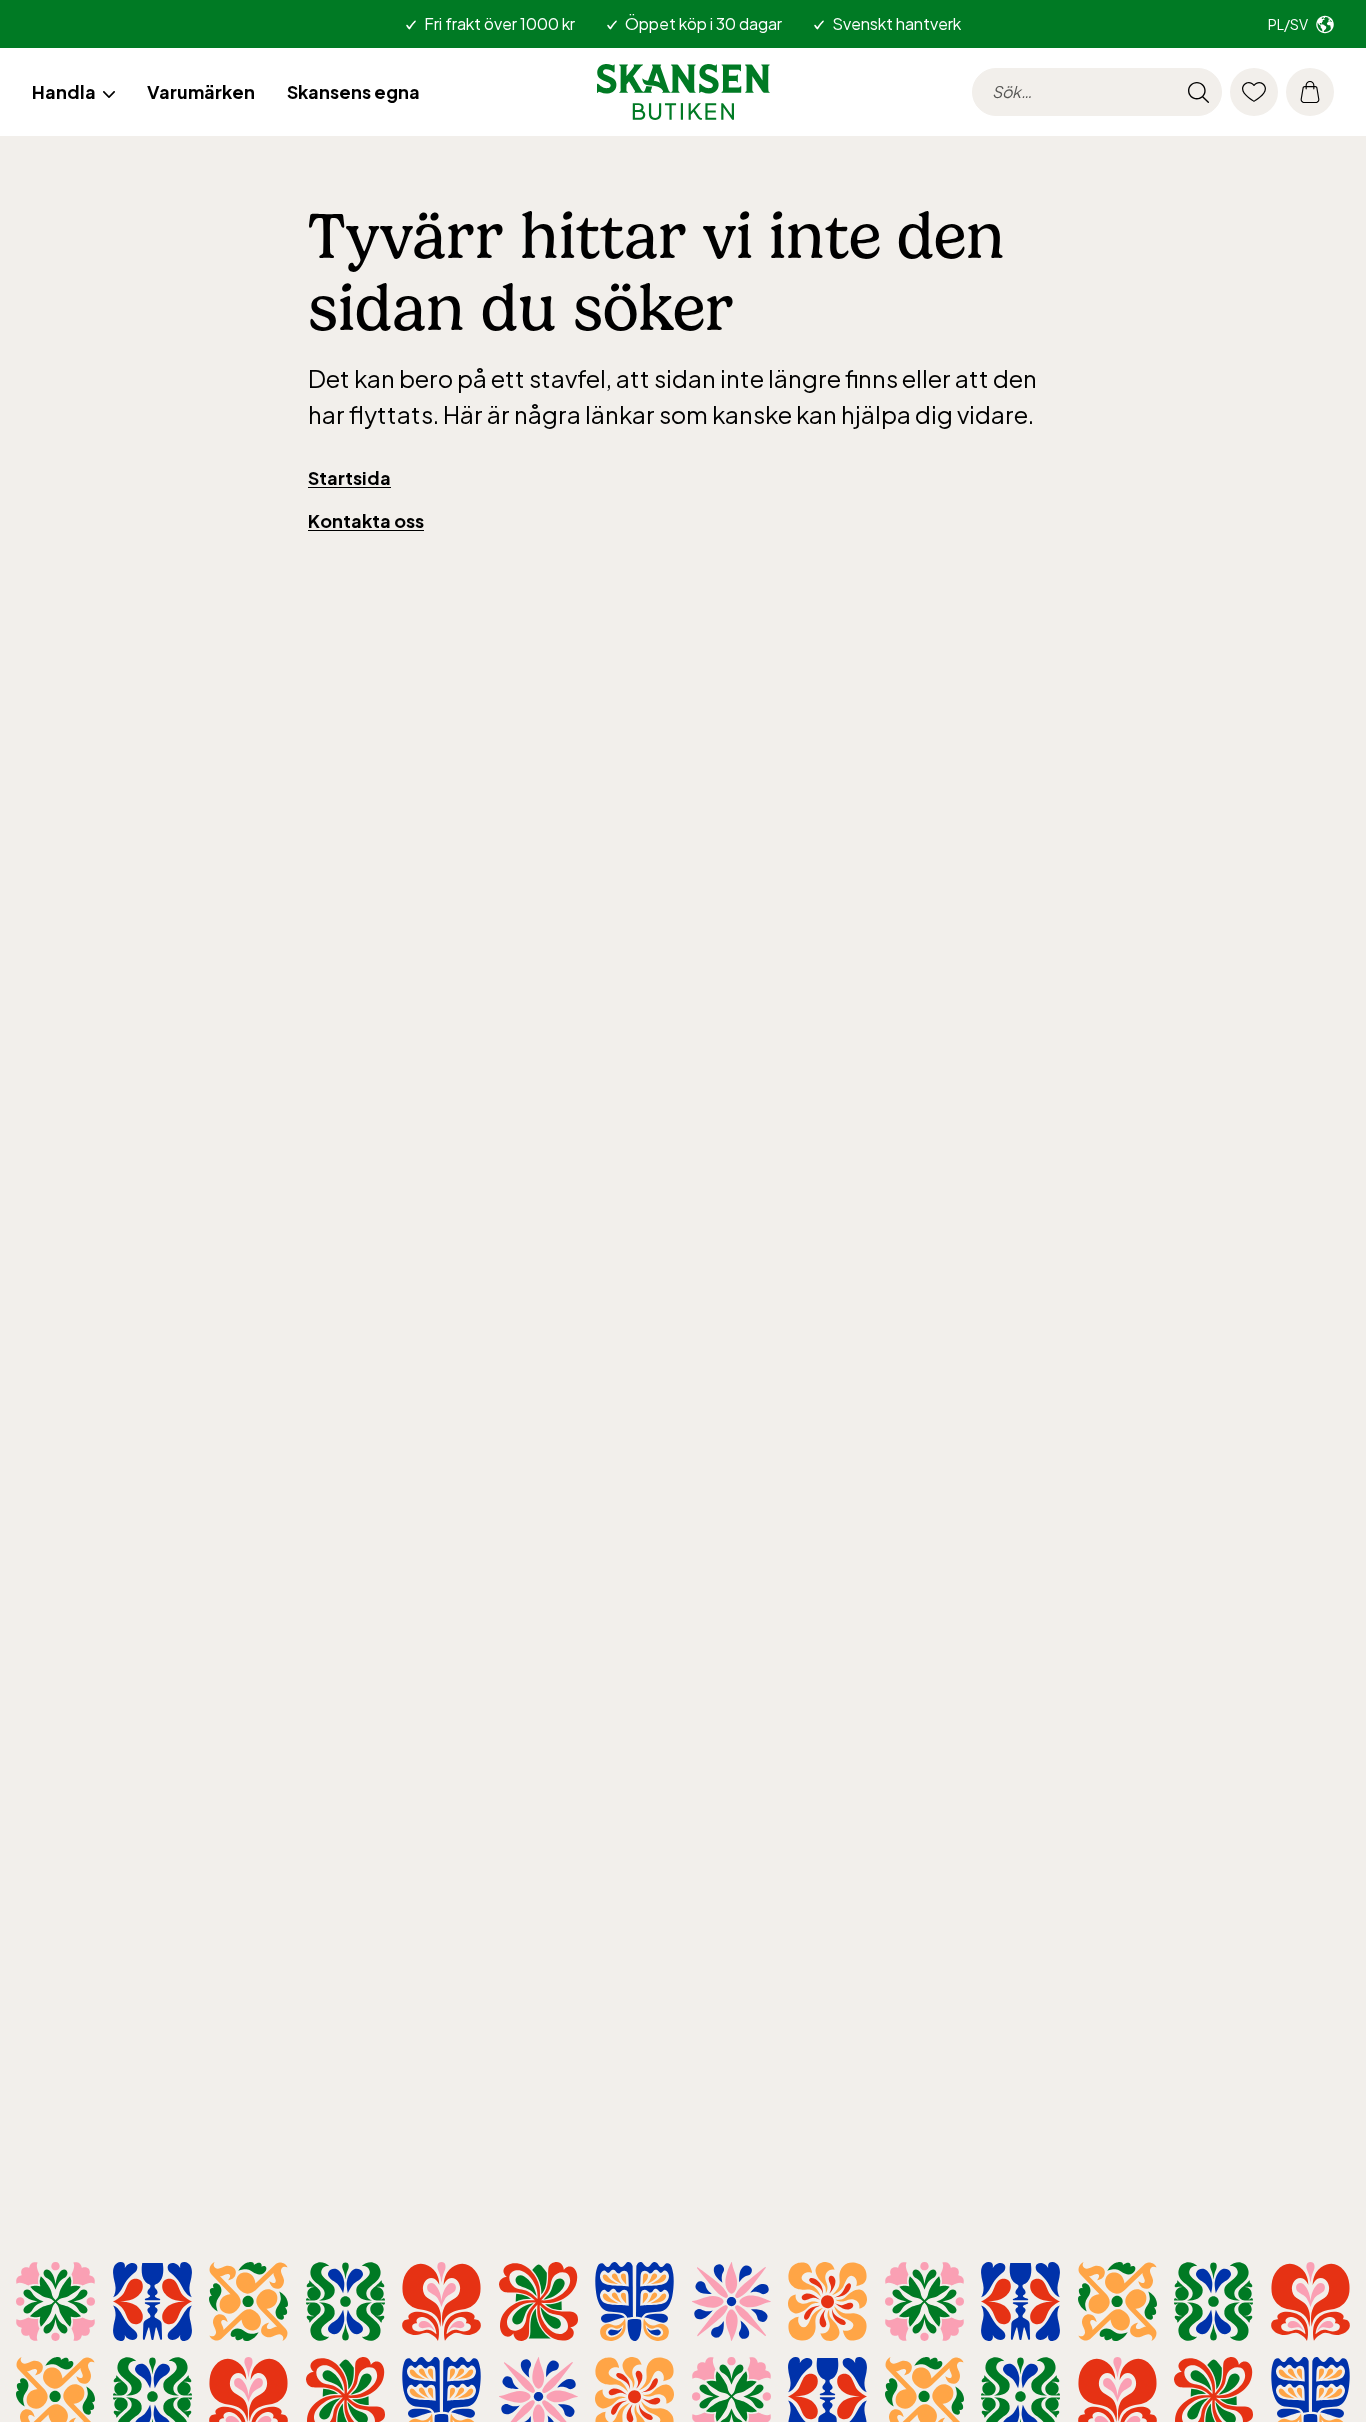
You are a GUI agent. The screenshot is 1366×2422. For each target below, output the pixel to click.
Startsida (349, 477)
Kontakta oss (366, 520)
